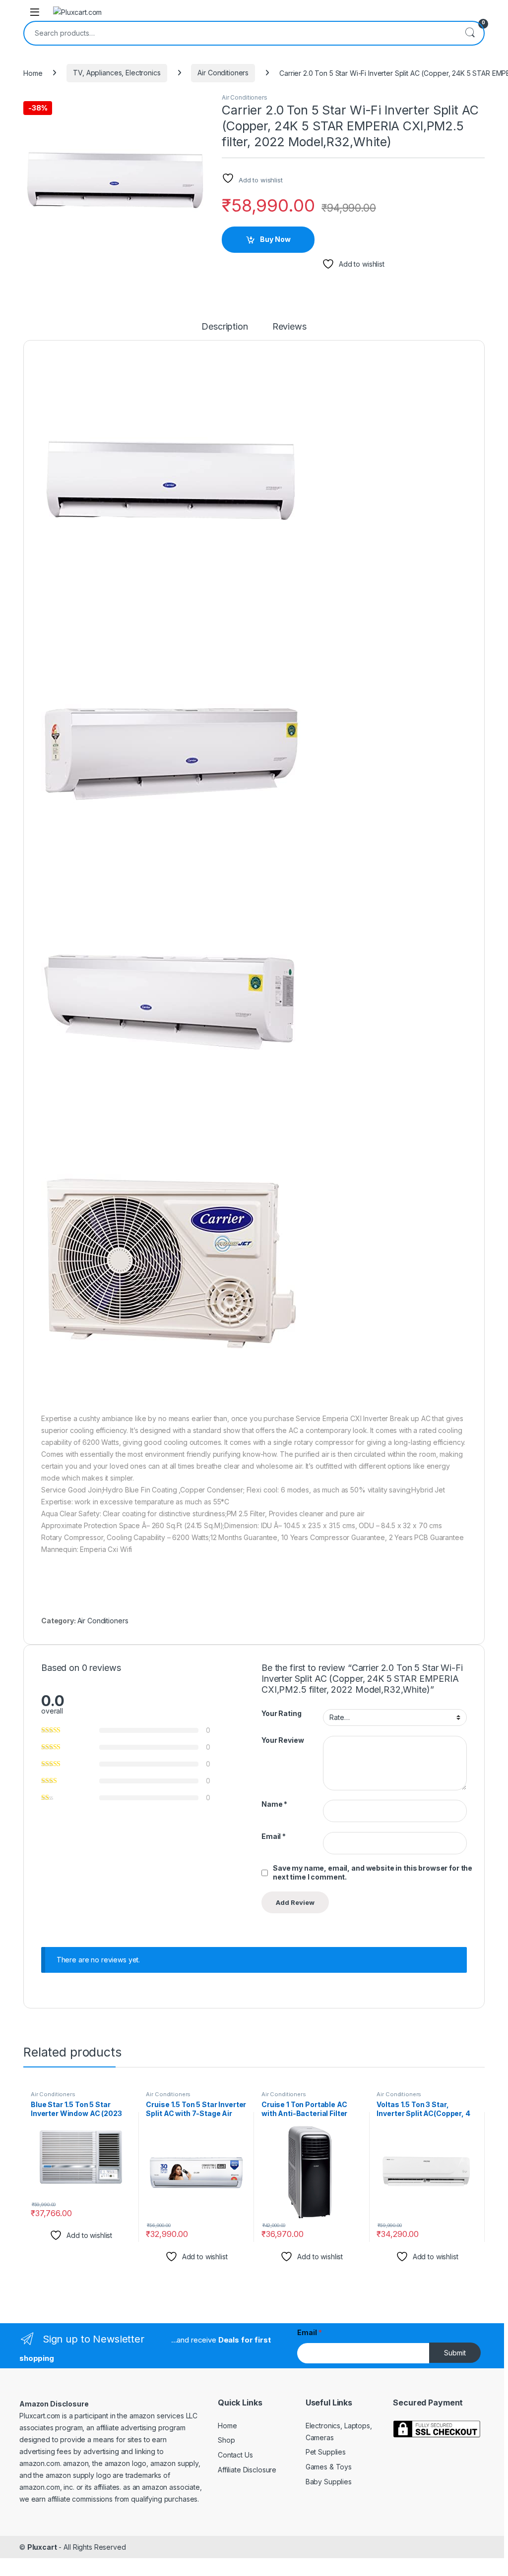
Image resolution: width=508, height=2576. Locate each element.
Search (470, 33)
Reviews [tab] (289, 327)
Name (274, 1804)
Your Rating (281, 1713)
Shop (226, 2440)
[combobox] (240, 33)
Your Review (283, 1740)
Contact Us (235, 2455)
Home (33, 73)
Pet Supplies (326, 2452)
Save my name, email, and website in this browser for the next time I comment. (373, 1872)
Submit (455, 2353)
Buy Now (275, 239)
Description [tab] (224, 327)
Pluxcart (42, 2547)
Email (274, 1836)
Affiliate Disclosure (247, 2470)
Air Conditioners (223, 73)
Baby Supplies (329, 2482)
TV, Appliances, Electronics (117, 73)
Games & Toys (329, 2467)
